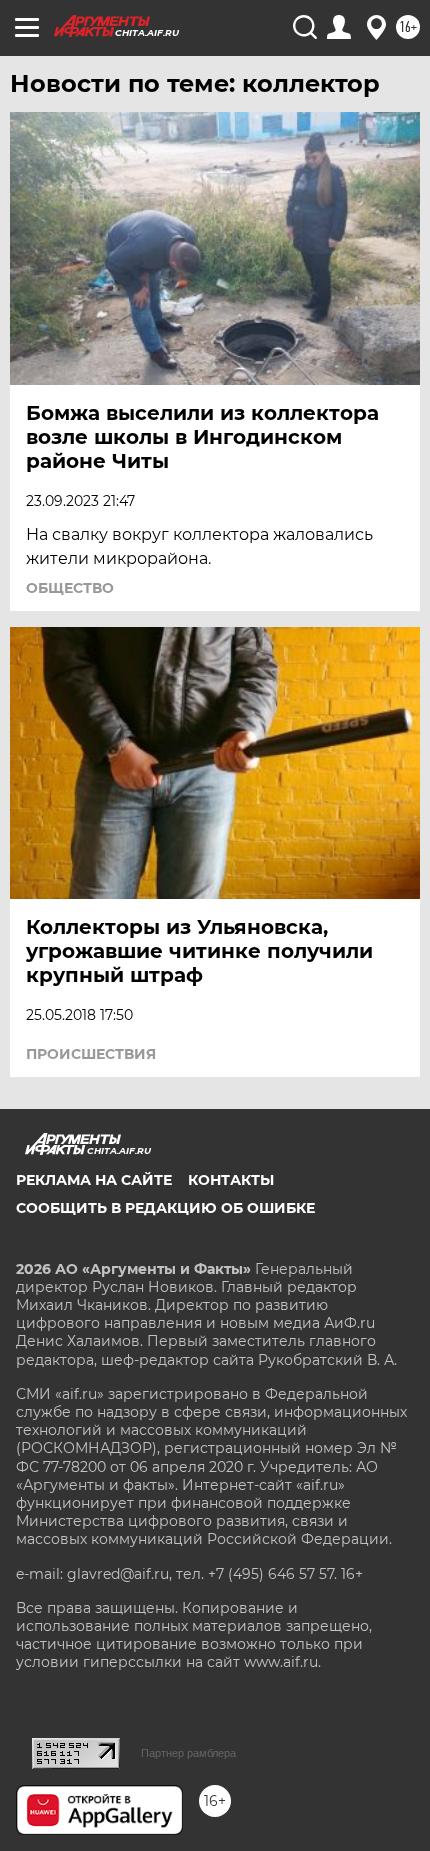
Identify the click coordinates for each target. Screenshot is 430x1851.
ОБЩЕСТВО (70, 588)
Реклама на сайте (94, 1180)
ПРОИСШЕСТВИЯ (91, 1054)
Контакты (231, 1180)
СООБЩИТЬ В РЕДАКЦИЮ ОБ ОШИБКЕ (165, 1208)
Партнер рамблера (188, 1753)
